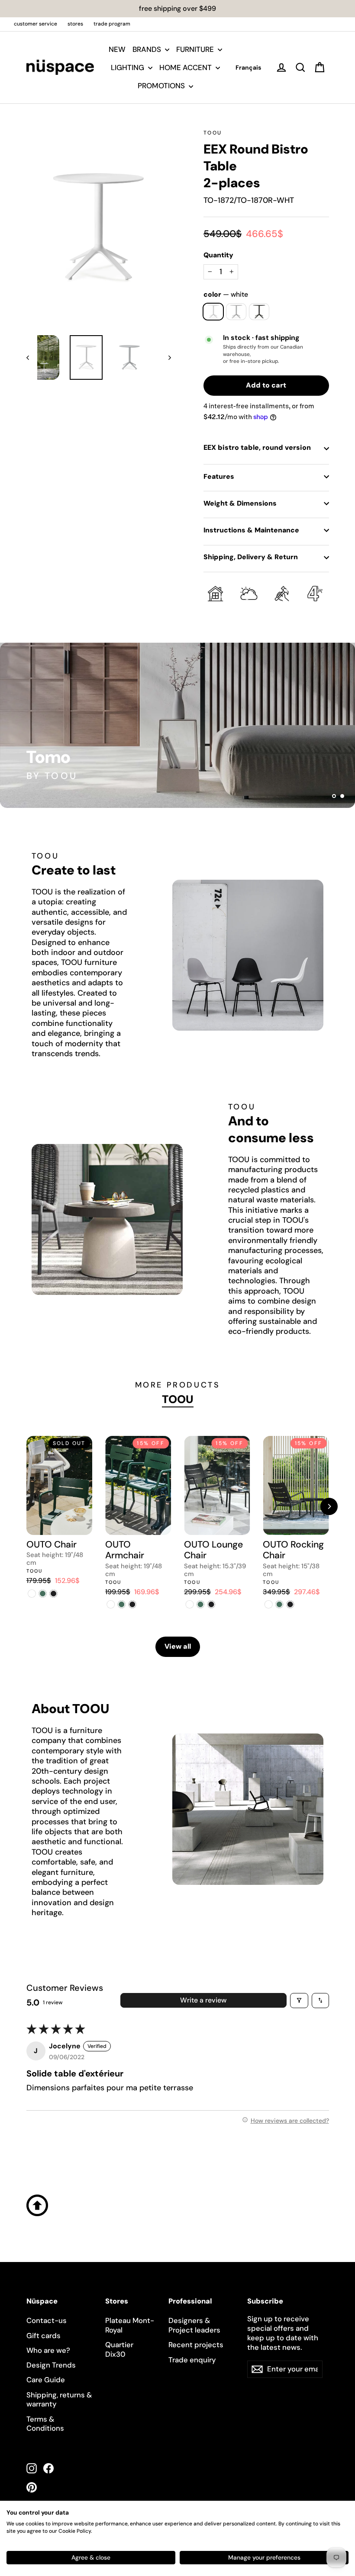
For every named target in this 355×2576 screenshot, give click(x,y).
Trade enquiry (192, 2360)
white (213, 312)
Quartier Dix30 (119, 2349)
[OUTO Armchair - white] (111, 1604)
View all (178, 1646)
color (226, 295)
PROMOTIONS (162, 86)
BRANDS (148, 49)
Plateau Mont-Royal (130, 2325)
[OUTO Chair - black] (53, 1594)
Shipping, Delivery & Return (251, 557)
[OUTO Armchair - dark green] (121, 1604)
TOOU (213, 133)
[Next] (329, 1506)
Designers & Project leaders (194, 2325)
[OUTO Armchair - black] (132, 1604)
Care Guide (46, 2380)
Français (248, 67)
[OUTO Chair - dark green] (43, 1594)
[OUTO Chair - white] (32, 1594)
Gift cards (44, 2336)
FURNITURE (196, 49)
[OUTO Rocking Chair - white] (268, 1604)
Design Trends (51, 2365)
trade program (112, 24)
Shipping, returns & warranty (59, 2400)
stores (75, 24)
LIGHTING (128, 67)
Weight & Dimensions (240, 503)
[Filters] (299, 2001)
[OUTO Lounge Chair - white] (189, 1604)
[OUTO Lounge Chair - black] (211, 1604)
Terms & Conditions (45, 2424)
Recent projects (196, 2345)
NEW (117, 49)
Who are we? (48, 2350)
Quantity (218, 255)
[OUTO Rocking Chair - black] (290, 1604)
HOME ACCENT (186, 67)
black (259, 312)
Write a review (203, 2000)
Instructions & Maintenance (251, 530)
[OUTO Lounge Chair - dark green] (200, 1604)
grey (236, 312)
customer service (35, 24)
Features (219, 476)
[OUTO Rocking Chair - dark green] (279, 1604)
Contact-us (47, 2320)
